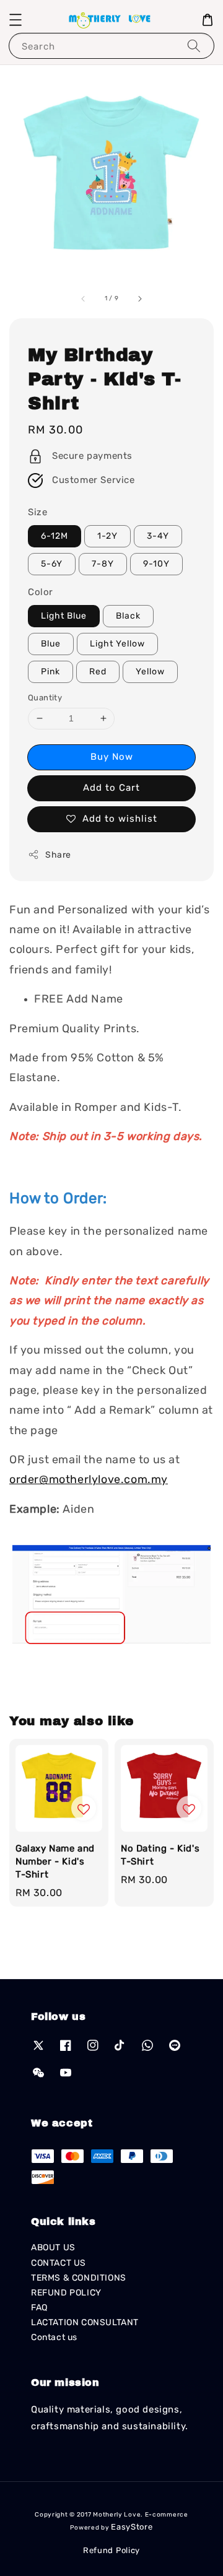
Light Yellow (117, 644)
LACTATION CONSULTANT (85, 2322)
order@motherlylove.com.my (89, 1479)
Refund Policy (111, 2550)
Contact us (54, 2337)
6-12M (55, 536)
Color (41, 592)
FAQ (39, 2308)
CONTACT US (59, 2263)
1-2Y (107, 536)
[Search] (194, 46)
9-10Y (156, 564)
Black (128, 616)
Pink (50, 672)
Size (37, 512)
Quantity (45, 698)
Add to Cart (111, 788)
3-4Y (158, 536)
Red (98, 672)
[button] (15, 20)
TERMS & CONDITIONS (79, 2278)
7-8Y (103, 564)
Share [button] (58, 855)
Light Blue (64, 616)
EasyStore (132, 2527)
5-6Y (52, 564)
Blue (51, 644)
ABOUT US (53, 2247)
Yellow (150, 672)
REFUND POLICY (66, 2293)
